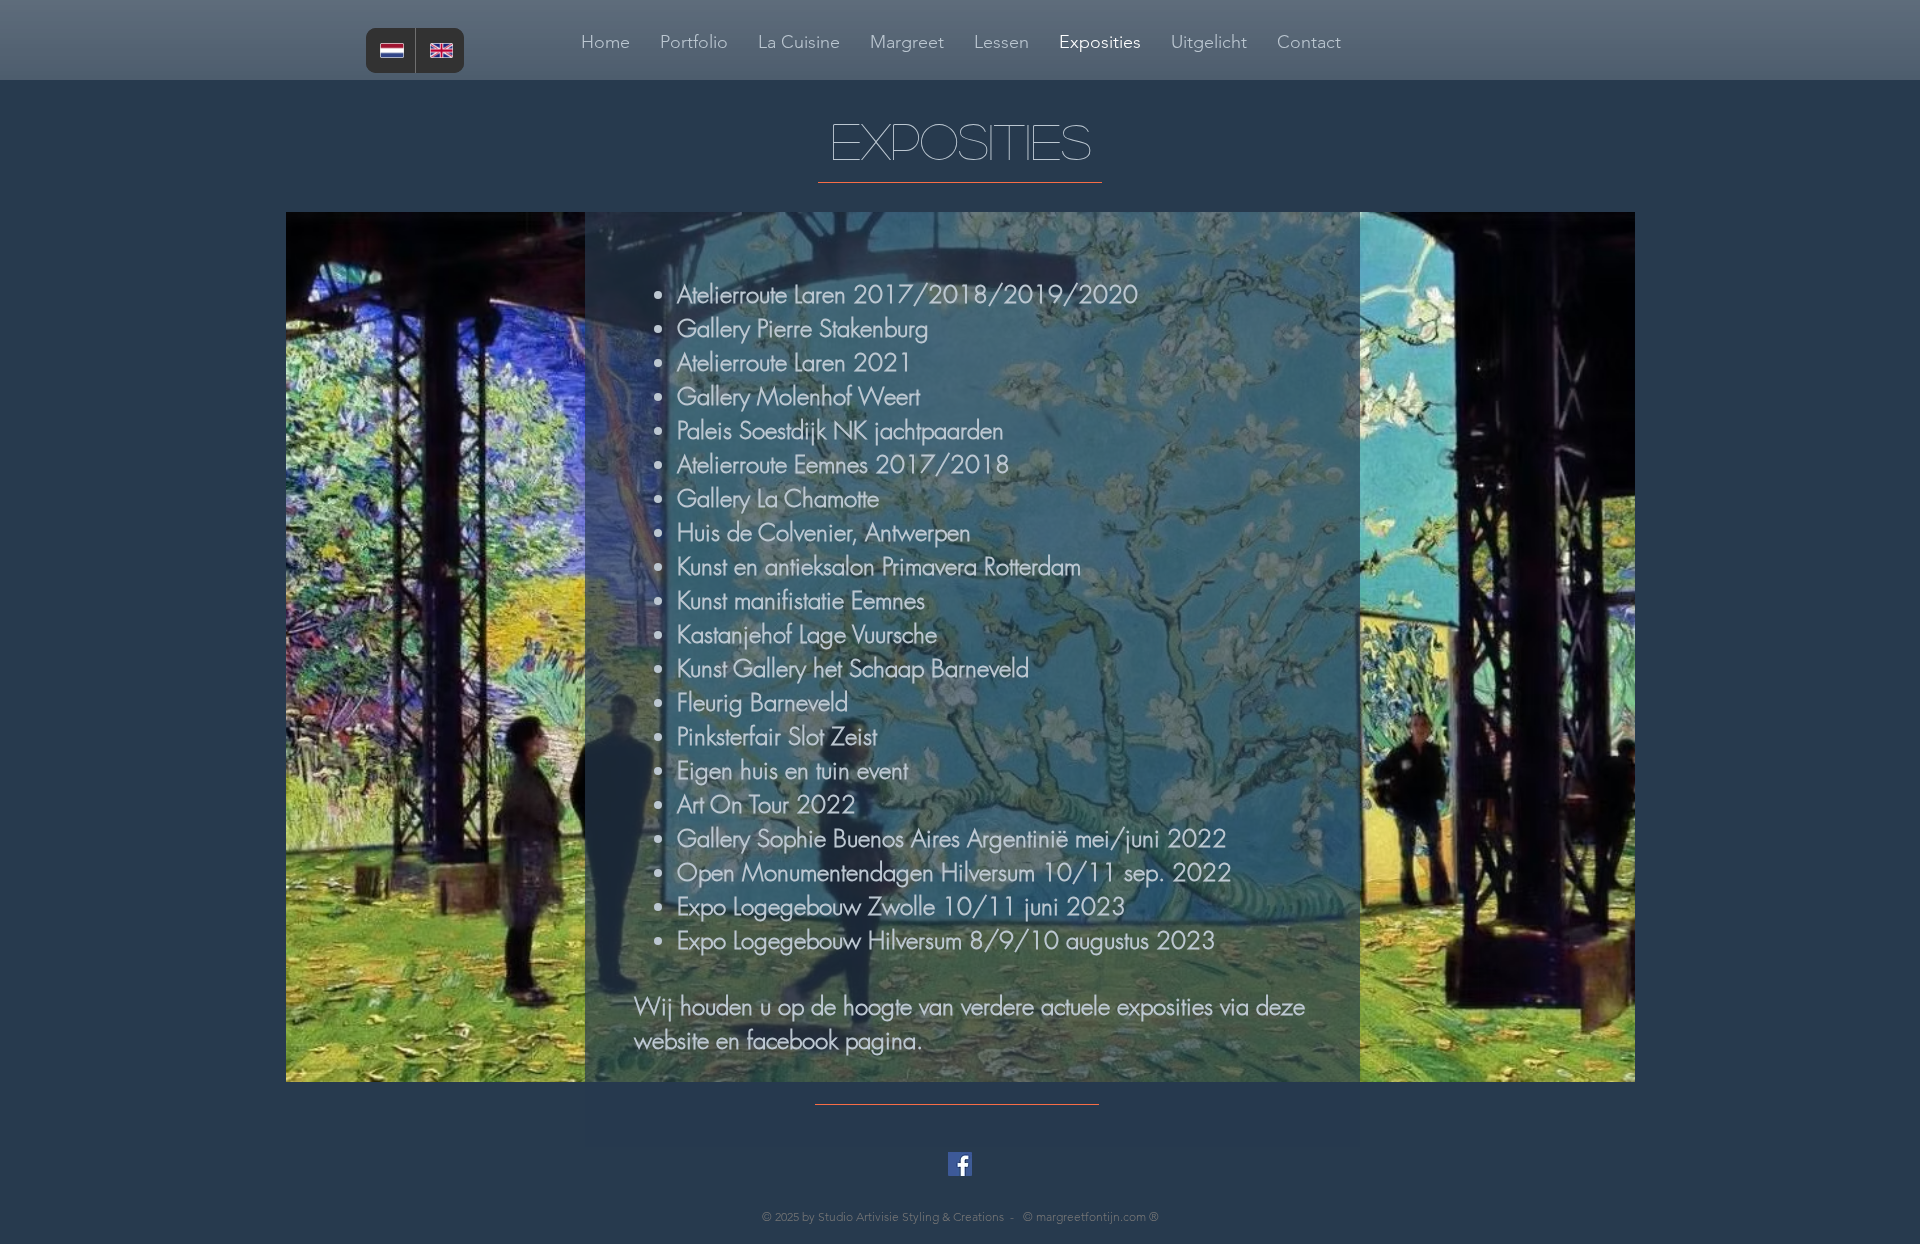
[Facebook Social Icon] (960, 1164)
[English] (440, 50)
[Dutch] (390, 50)
